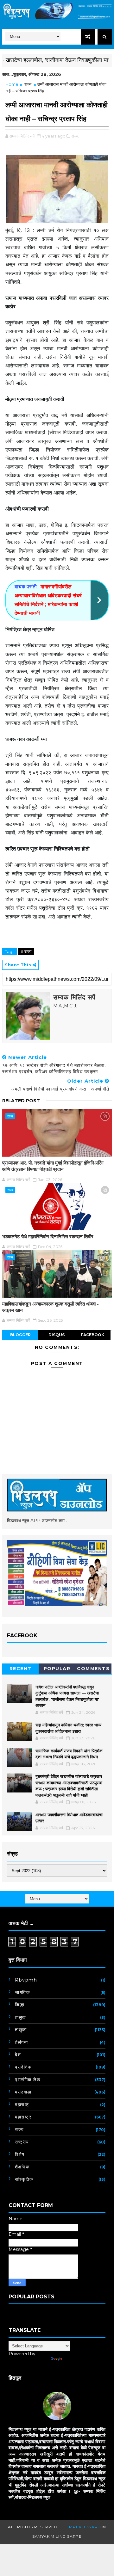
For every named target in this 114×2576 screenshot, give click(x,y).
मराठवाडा (23, 2092)
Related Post (21, 1101)
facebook (92, 1335)
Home (12, 84)
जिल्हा (20, 2005)
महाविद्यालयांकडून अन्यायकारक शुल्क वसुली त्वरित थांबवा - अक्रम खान (51, 1307)
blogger (20, 1335)
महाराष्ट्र (23, 2117)
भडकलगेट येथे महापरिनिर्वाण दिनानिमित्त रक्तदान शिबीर (48, 1236)
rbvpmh (26, 1980)
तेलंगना (21, 2042)
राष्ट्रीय (22, 2142)
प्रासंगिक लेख (28, 2080)
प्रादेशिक (23, 2067)
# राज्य (26, 951)
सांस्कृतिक (24, 2179)
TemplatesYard (82, 2527)
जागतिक (22, 1992)
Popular (57, 1669)
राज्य (28, 84)
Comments (93, 1669)
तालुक (20, 2017)
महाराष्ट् (22, 2105)
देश (18, 2055)
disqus (57, 1335)
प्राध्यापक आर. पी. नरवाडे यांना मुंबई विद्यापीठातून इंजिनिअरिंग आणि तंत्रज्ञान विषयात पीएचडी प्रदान (53, 1166)
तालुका (21, 2030)
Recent (21, 1669)
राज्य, (75, 136)
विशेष (20, 2154)
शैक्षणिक (22, 2167)
